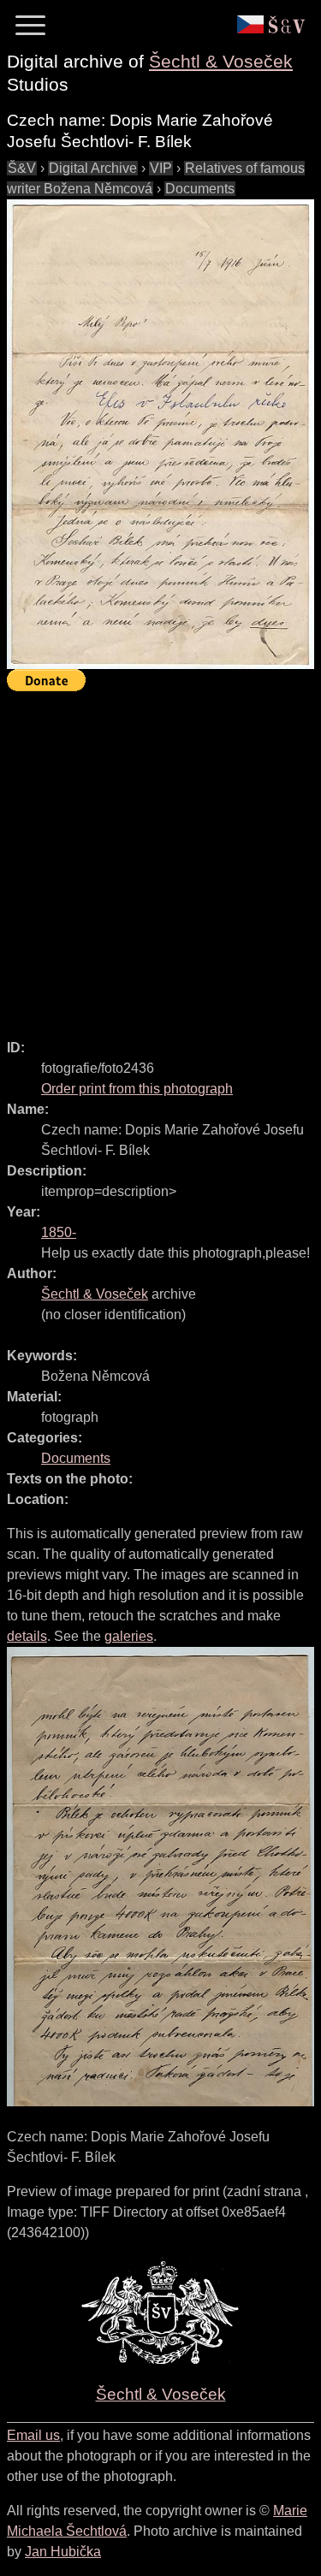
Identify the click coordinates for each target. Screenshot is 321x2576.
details (27, 1636)
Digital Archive (93, 168)
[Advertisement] (160, 858)
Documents (200, 189)
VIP (161, 168)
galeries (129, 1636)
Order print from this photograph (137, 1089)
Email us (33, 2435)
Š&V (22, 168)
